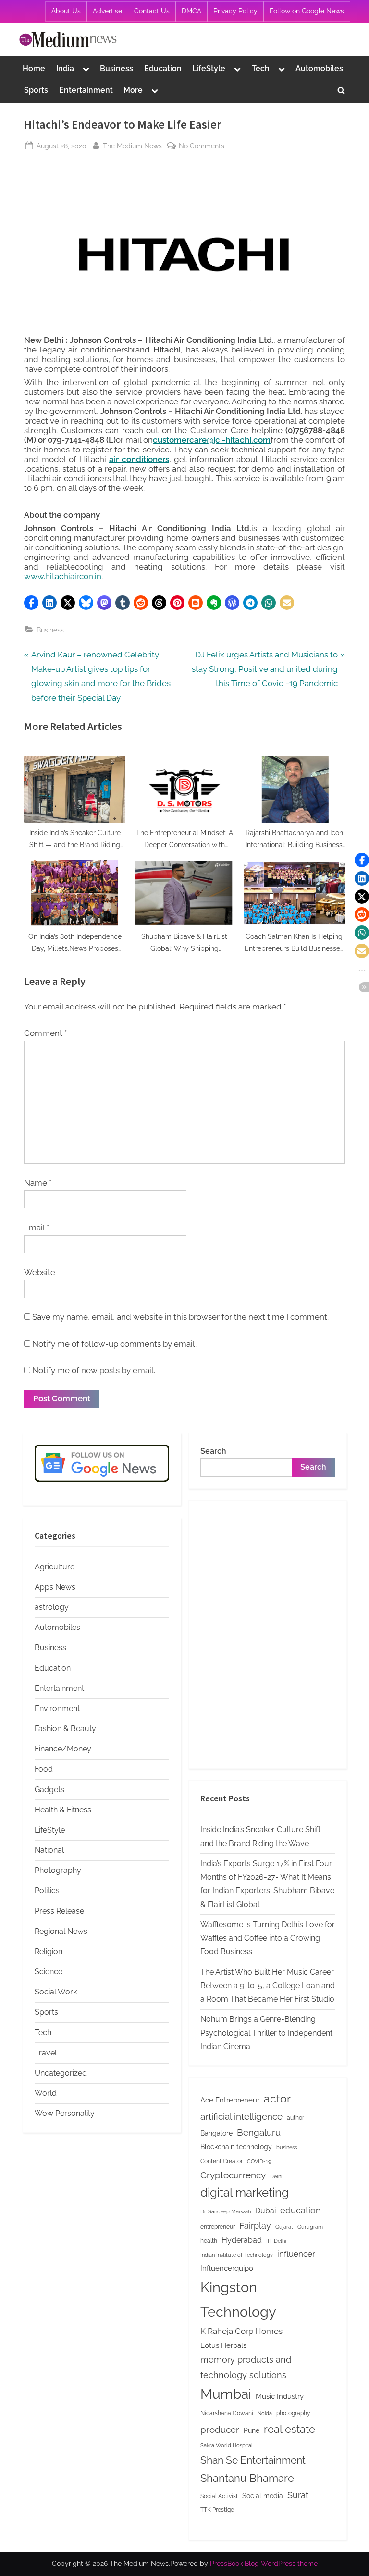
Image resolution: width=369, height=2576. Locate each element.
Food (44, 1769)
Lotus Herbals (223, 2345)
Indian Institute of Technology (237, 2255)
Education (163, 68)
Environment (57, 1708)
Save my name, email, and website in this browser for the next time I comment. (180, 1317)
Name (38, 1183)
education (301, 2210)
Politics (47, 1890)
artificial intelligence (241, 2116)
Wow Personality (65, 2113)
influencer (296, 2254)
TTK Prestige (217, 2509)
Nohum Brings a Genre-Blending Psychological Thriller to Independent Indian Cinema (266, 2033)
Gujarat (284, 2227)
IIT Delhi (276, 2241)
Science (49, 1972)
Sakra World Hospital (227, 2445)
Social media (263, 2496)
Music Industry (280, 2396)
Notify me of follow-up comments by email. (114, 1344)
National (49, 1850)
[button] (31, 603)
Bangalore (216, 2133)
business (287, 2147)
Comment (45, 1033)
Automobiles (319, 68)
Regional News (61, 1931)
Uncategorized (61, 2073)
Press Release (59, 1911)
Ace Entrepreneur (230, 2100)
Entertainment (86, 90)
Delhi (276, 2176)
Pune (252, 2430)
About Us (66, 11)
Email (37, 1227)
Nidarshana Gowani (227, 2413)
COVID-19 (259, 2161)
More (133, 90)
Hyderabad (242, 2240)
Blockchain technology (236, 2147)
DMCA (191, 11)
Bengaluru (259, 2132)
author (295, 2118)
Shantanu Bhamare (247, 2478)
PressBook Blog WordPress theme (264, 2564)
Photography (58, 1870)
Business (117, 68)
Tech (261, 68)
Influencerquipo (227, 2268)
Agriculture (55, 1567)
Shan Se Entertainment (253, 2460)
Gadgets (49, 1790)
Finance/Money (63, 1749)
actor (277, 2098)
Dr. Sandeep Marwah (226, 2211)
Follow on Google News (307, 11)
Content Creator (221, 2161)
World (46, 2093)
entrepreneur (218, 2227)
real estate (289, 2429)
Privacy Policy (235, 11)
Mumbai (226, 2394)
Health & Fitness (63, 1810)
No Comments (202, 146)
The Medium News (132, 146)
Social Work (56, 1992)
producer (220, 2430)
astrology (52, 1607)
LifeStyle (209, 68)
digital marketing (245, 2193)
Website (40, 1272)
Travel (46, 2053)
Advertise (107, 11)
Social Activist (219, 2496)
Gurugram (310, 2227)
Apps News (55, 1587)
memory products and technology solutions (246, 2367)
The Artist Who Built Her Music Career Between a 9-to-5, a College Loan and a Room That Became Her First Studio (268, 1986)
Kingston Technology (238, 2299)
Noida (265, 2413)
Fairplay (255, 2226)
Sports (36, 90)
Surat (298, 2495)
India (65, 68)
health (209, 2241)
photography (293, 2413)
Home (34, 68)
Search (213, 1451)
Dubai (265, 2211)
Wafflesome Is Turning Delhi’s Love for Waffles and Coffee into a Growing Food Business (268, 1938)
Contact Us (152, 11)
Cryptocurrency (233, 2175)
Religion (49, 1951)
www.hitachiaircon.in (63, 576)
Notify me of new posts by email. (94, 1370)
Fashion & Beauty (65, 1729)
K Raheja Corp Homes (241, 2331)
